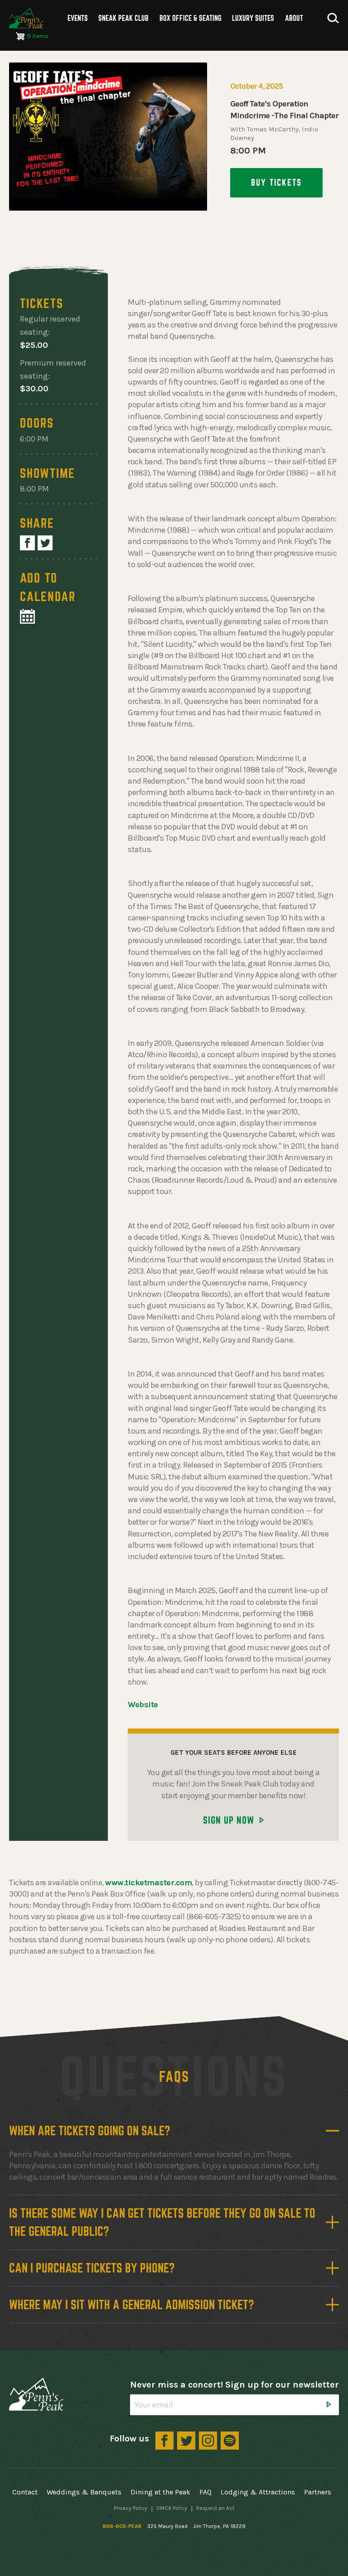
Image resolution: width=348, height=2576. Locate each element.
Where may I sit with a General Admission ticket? (132, 2305)
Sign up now (229, 1820)
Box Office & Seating (191, 18)
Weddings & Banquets (84, 2492)
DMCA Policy (172, 2508)
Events (78, 18)
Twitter (186, 2441)
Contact (25, 2492)
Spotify (230, 2441)
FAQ (205, 2492)
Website (143, 1704)
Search (333, 18)
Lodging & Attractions (258, 2492)
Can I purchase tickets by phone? (92, 2268)
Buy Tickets (276, 183)
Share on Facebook (27, 543)
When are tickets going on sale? (90, 2131)
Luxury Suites (253, 18)
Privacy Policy (130, 2508)
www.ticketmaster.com (148, 1883)
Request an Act (215, 2508)
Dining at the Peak (160, 2492)
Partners (318, 2492)
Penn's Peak (26, 18)
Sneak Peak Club (123, 18)
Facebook (164, 2441)
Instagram (208, 2441)
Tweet (45, 543)
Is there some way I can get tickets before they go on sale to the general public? (162, 2222)
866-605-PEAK (122, 2526)
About (294, 18)
